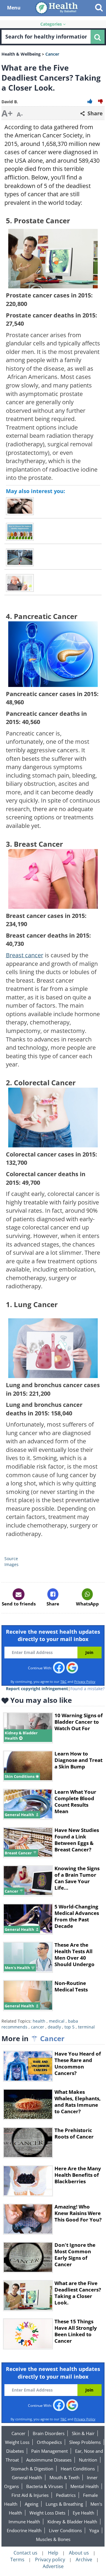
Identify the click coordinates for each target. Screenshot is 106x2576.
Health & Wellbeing (21, 54)
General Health (27, 2477)
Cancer (18, 2433)
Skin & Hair (83, 2433)
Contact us (25, 2553)
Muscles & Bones (53, 2539)
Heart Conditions (78, 2469)
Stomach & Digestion (32, 2469)
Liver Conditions (65, 2530)
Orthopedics (49, 2442)
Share (94, 113)
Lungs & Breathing (64, 2504)
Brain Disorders (49, 2433)
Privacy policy (50, 2560)
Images (12, 1564)
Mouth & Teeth (64, 2477)
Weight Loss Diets (47, 2513)
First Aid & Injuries (30, 2495)
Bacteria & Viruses (45, 2486)
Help (53, 2553)
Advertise (53, 2566)
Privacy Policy (85, 1681)
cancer (38, 2027)
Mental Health (85, 2486)
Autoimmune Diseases (49, 2460)
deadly (54, 2027)
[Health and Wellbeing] (57, 8)
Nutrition (88, 2460)
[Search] (97, 37)
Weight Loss (17, 2442)
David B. (10, 102)
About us (79, 2553)
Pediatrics (66, 2495)
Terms (17, 2560)
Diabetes (15, 2451)
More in (33, 2038)
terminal (86, 2027)
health (39, 2021)
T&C (63, 1681)
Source (11, 1559)
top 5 (69, 2027)
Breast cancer (25, 955)
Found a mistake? (87, 1689)
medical (57, 2021)
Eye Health (83, 2513)
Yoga (94, 2530)
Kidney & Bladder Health (72, 2522)
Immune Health (24, 2522)
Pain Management (49, 2451)
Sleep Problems (85, 2442)
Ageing (32, 2504)
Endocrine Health (24, 2530)
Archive (84, 2560)
